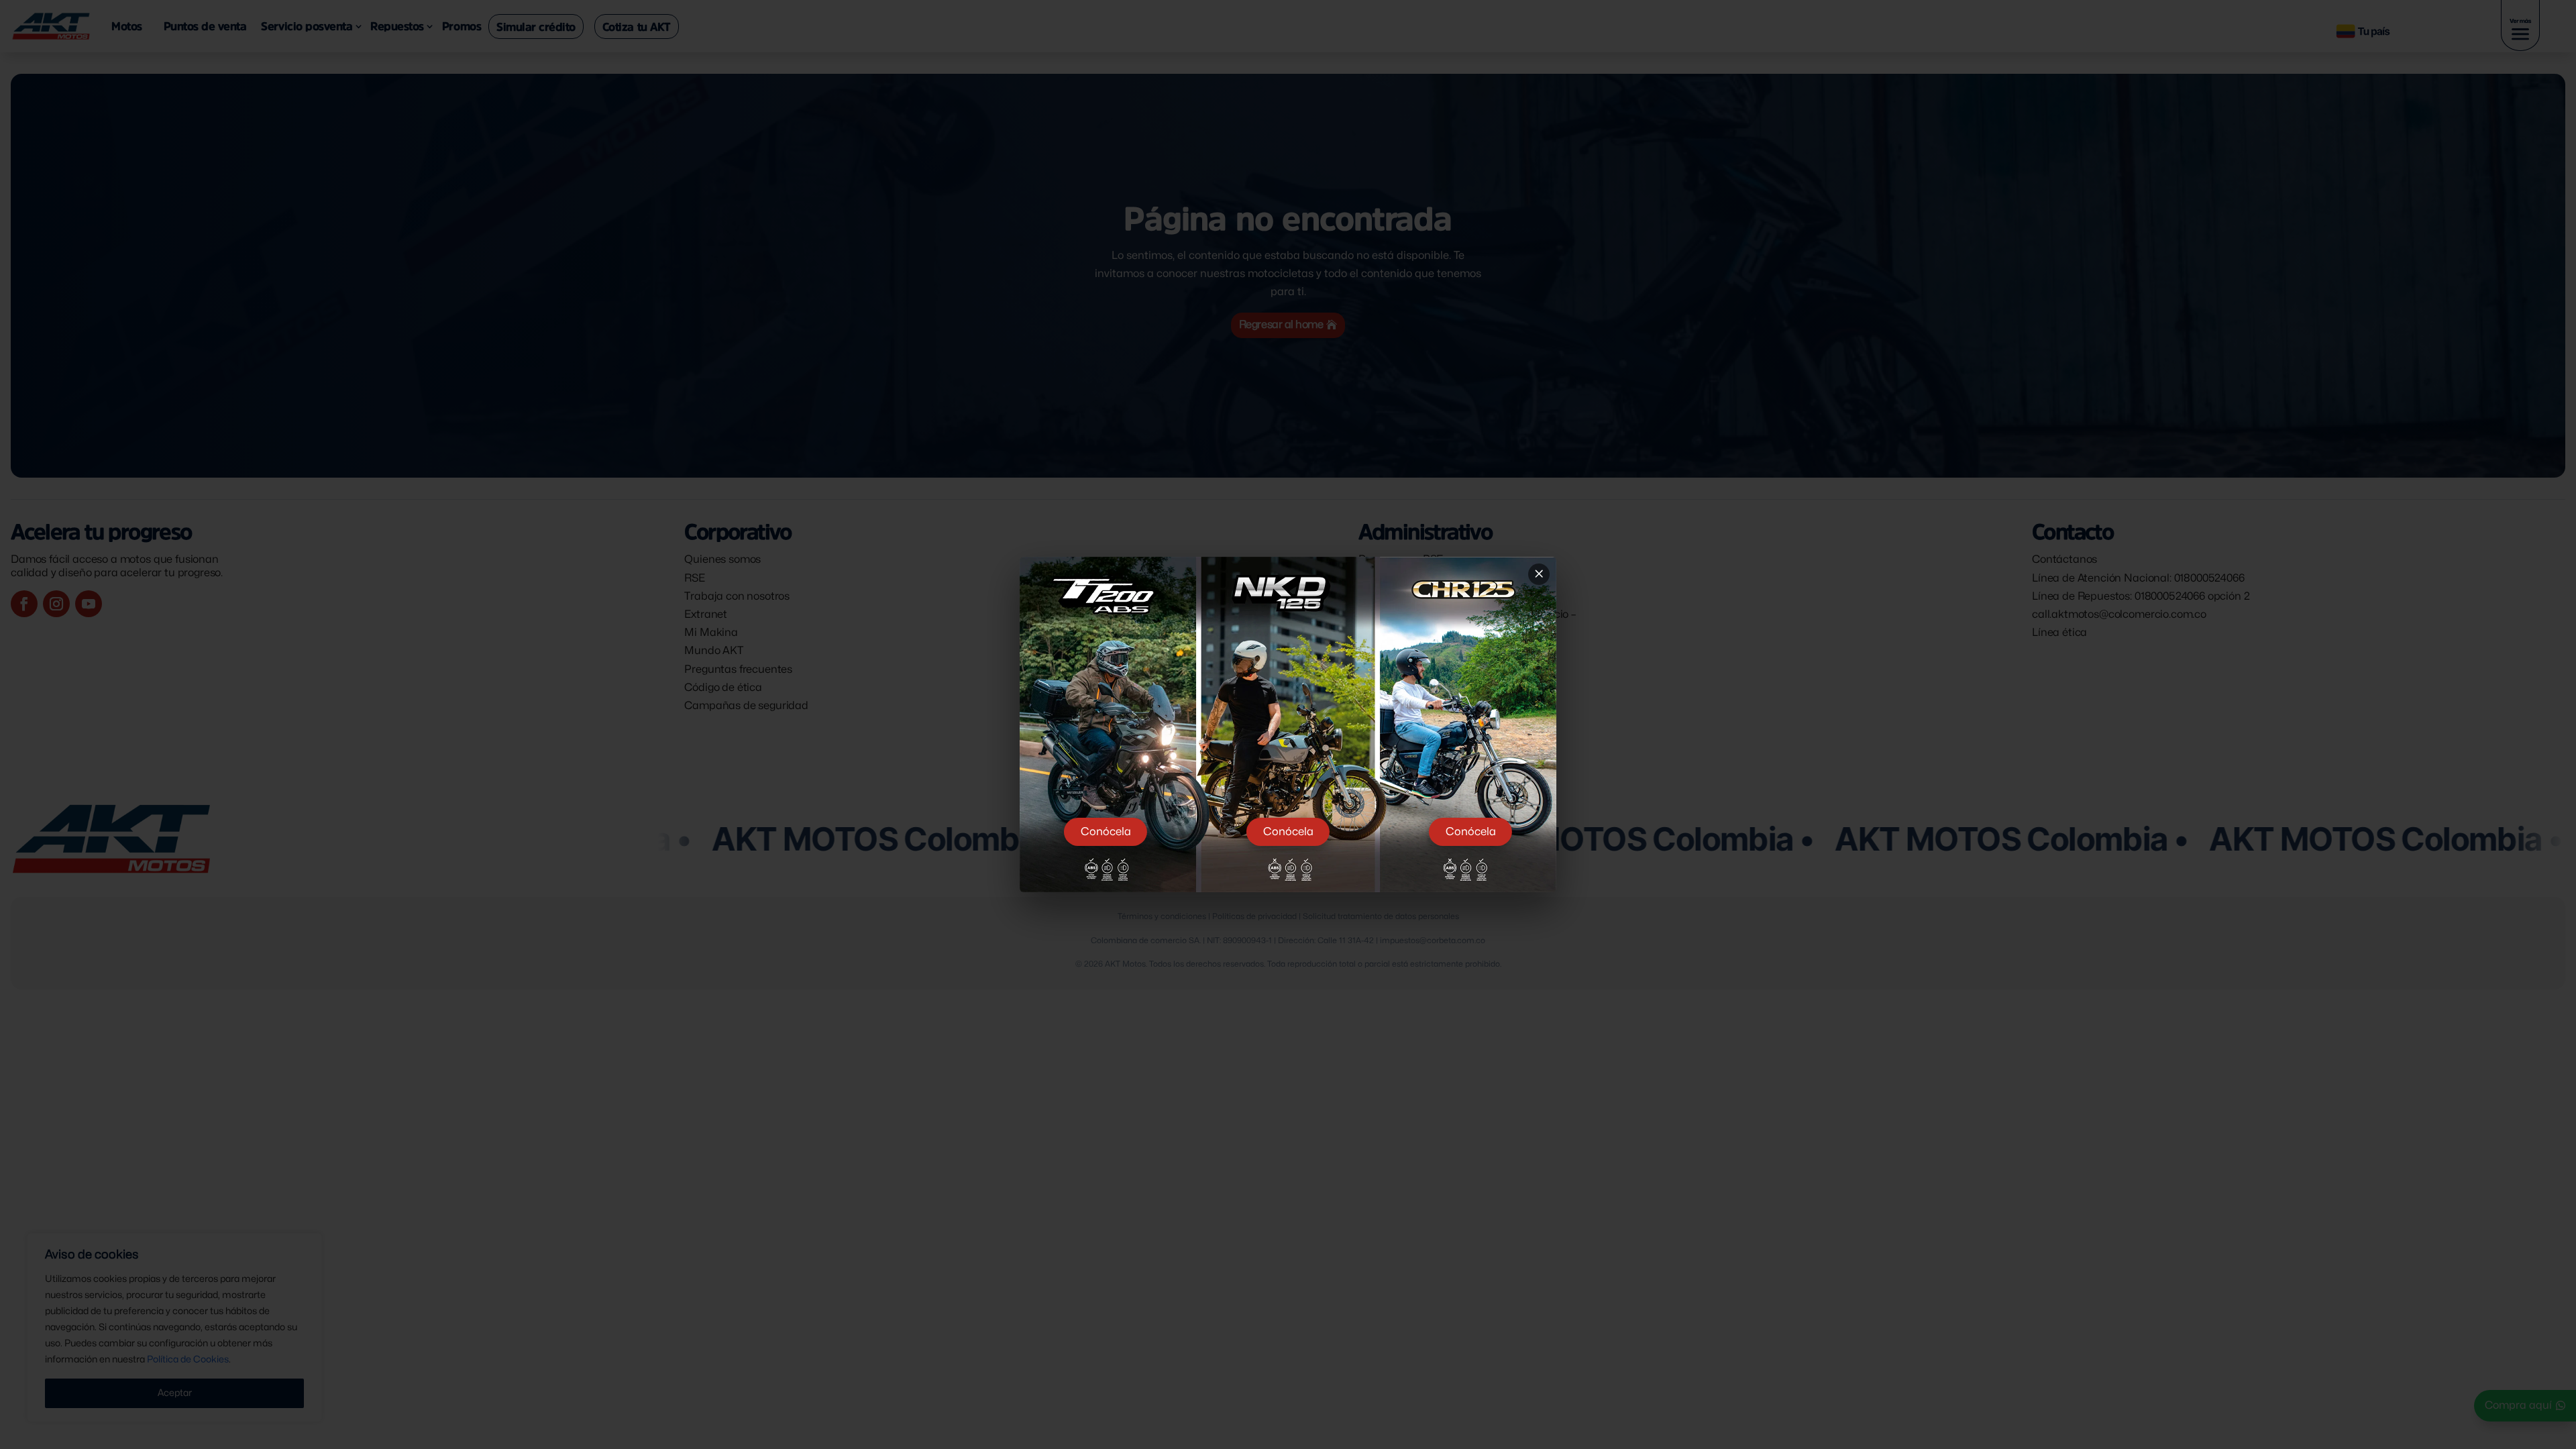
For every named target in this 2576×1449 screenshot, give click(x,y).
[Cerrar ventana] (1539, 574)
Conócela (1106, 832)
